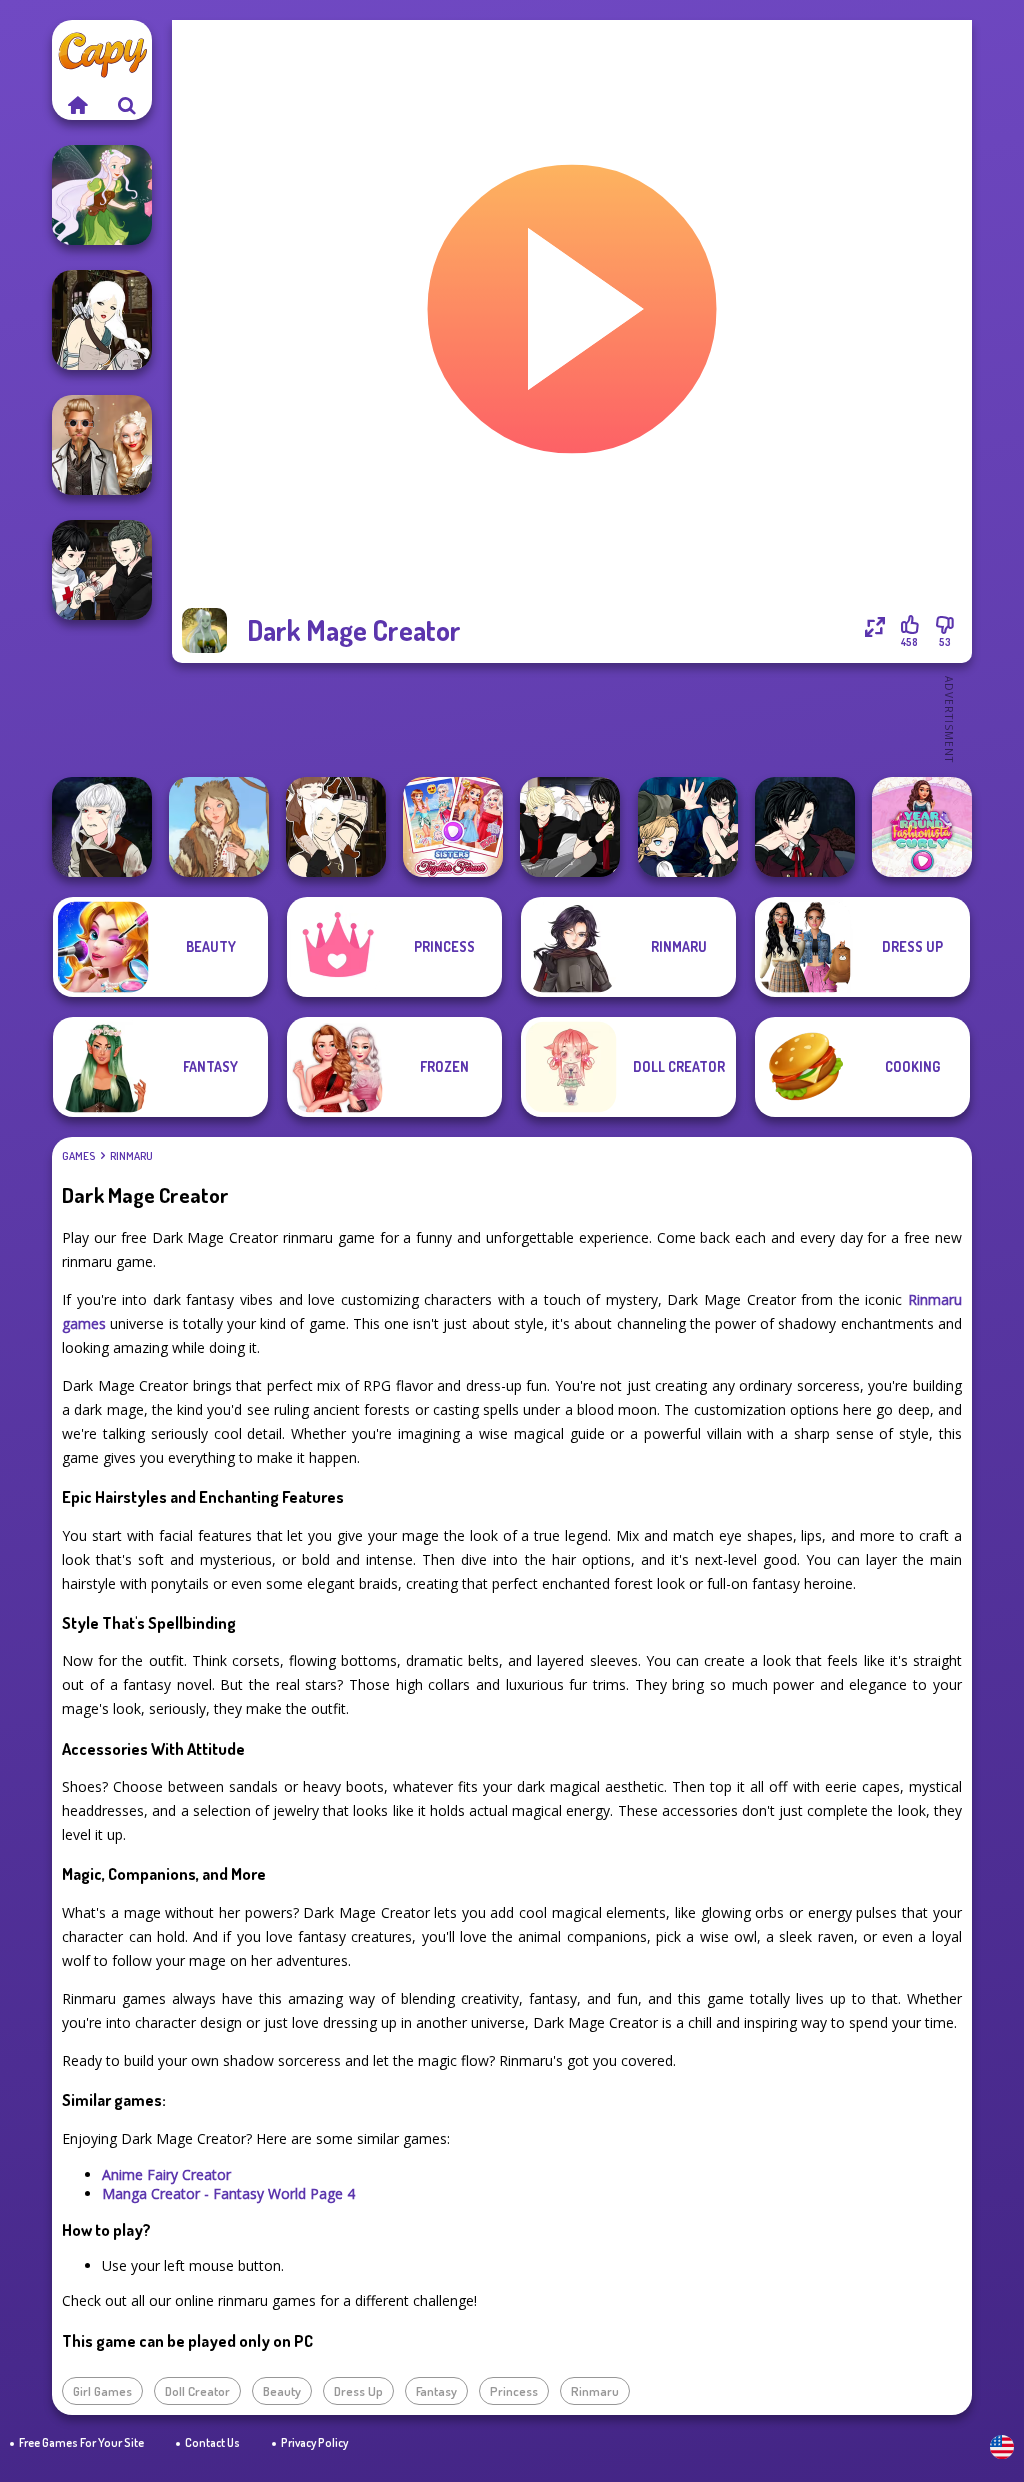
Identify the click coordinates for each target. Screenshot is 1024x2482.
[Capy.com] (77, 105)
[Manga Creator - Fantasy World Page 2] (336, 827)
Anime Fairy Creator (166, 2174)
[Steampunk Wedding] (102, 445)
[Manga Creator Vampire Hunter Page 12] (688, 827)
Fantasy (436, 2391)
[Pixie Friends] (102, 195)
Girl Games (102, 2391)
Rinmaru (131, 1156)
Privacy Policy (314, 2442)
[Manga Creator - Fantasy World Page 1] (102, 320)
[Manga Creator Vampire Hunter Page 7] (102, 570)
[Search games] (127, 105)
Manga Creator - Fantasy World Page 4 (228, 2193)
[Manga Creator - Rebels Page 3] (570, 827)
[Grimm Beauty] (219, 827)
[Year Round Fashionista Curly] (922, 827)
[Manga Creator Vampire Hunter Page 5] (102, 827)
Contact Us (212, 2442)
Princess (514, 2391)
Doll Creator (197, 2391)
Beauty (282, 2391)
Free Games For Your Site (81, 2442)
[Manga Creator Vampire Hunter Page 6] (805, 827)
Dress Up (358, 2391)
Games (78, 1156)
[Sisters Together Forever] (453, 827)
